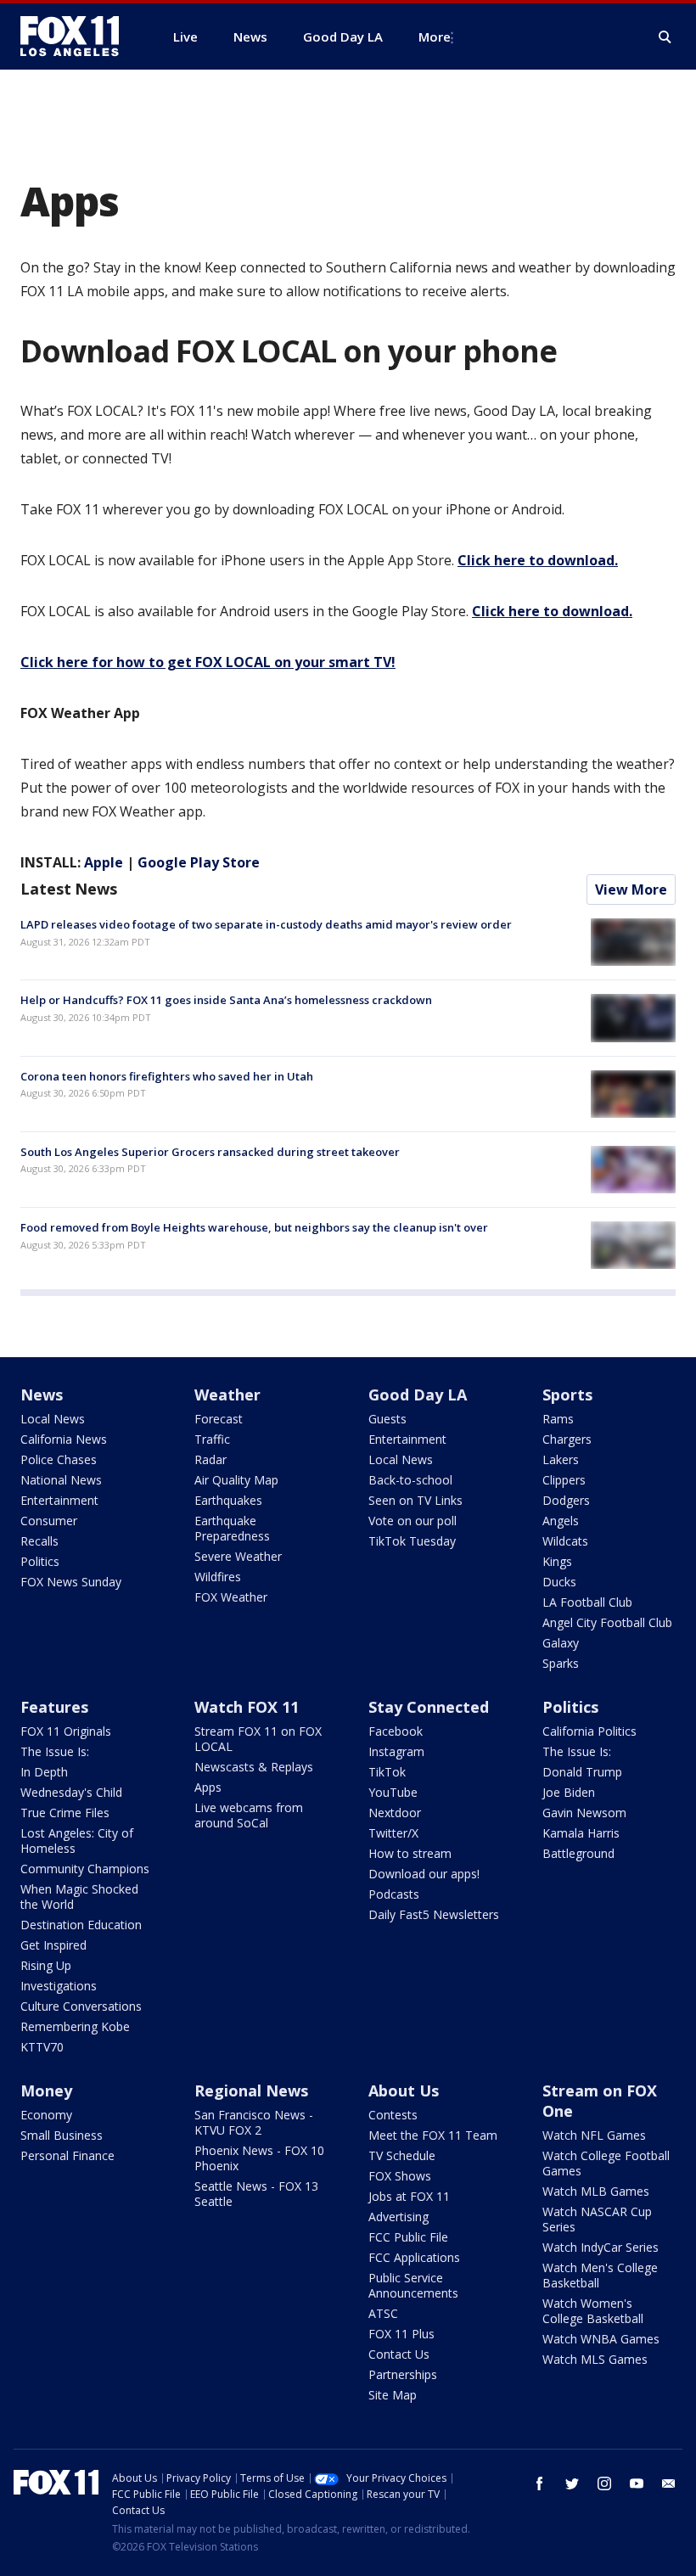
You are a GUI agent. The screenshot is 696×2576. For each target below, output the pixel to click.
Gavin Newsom (584, 1813)
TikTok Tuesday (412, 1541)
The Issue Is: (55, 1751)
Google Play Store (199, 862)
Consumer (49, 1521)
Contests (393, 2115)
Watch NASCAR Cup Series (597, 2219)
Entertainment (59, 1500)
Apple (104, 862)
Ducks (559, 1582)
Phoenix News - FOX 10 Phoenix (259, 2158)
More (435, 36)
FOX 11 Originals (66, 1731)
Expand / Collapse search (665, 37)
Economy (46, 2115)
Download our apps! (424, 1874)
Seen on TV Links (415, 1500)
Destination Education (81, 1925)
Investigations (59, 1986)
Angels (561, 1521)
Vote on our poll (413, 1521)
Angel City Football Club (607, 1622)
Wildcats (565, 1541)
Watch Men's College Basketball (600, 2275)
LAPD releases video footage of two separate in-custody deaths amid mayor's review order (266, 924)
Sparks (561, 1663)
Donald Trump (582, 1772)
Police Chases (59, 1459)
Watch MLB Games (596, 2191)
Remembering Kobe (75, 2026)
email (669, 2483)
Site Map (393, 2395)
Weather (227, 1395)
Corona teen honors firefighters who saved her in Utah (167, 1076)
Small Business (62, 2135)
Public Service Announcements (413, 2285)
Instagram (396, 1751)
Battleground (578, 1853)
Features (54, 1707)
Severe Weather (238, 1556)
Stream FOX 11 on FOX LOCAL (258, 1739)
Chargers (567, 1439)
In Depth (44, 1772)
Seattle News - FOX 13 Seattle (256, 2194)
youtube (637, 2483)
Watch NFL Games (594, 2135)
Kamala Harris (581, 1833)
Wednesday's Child (71, 1792)
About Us (404, 2091)
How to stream (410, 1853)
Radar (210, 1459)
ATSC (383, 2313)
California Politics (589, 1731)
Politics (40, 1561)
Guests (387, 1419)
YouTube (393, 1792)
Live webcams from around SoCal (249, 1815)
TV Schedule (402, 2155)
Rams (558, 1419)
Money (46, 2091)
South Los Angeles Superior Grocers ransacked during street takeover (210, 1152)
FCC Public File (408, 2237)
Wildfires (218, 1577)
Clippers (564, 1480)
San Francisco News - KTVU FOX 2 (254, 2122)
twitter (572, 2483)
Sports (567, 1395)
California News (64, 1439)
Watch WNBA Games (601, 2339)
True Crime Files (65, 1813)
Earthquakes (228, 1500)
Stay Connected (429, 1707)
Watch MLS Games (595, 2359)
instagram (604, 2483)
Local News (53, 1419)
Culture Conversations (81, 2006)
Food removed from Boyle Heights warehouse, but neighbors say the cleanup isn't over (254, 1227)
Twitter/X (393, 1833)
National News (61, 1480)
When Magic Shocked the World (79, 1897)
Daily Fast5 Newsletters (434, 1914)
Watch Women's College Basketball (593, 2311)
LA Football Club (587, 1602)
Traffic (212, 1439)
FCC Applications (414, 2257)
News (42, 1395)
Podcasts (394, 1894)
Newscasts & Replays (254, 1767)
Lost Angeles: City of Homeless (77, 1841)
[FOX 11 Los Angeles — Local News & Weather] (76, 36)
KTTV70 (42, 2047)
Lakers (561, 1459)
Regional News (251, 2091)
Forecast (219, 1419)
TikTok (387, 1772)
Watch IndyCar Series (601, 2247)
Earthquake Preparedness (232, 1528)
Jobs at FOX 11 (409, 2196)
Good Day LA (418, 1395)
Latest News (69, 889)
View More (631, 890)
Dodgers (566, 1500)
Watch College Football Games (606, 2163)
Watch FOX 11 (247, 1707)
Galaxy (561, 1643)
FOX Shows (400, 2176)
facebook (540, 2483)
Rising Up (46, 1965)
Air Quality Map (236, 1480)
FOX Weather (231, 1597)
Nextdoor (395, 1813)
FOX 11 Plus (401, 2334)
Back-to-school (410, 1480)
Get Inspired (53, 1945)
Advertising (399, 2217)
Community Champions (85, 1869)
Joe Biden (569, 1792)
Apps (208, 1787)
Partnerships (403, 2374)
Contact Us (399, 2354)
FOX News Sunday (71, 1582)
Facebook (396, 1731)
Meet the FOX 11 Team (433, 2135)
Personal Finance (67, 2155)
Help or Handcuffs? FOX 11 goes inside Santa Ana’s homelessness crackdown (226, 1000)
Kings (557, 1561)
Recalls (39, 1541)
